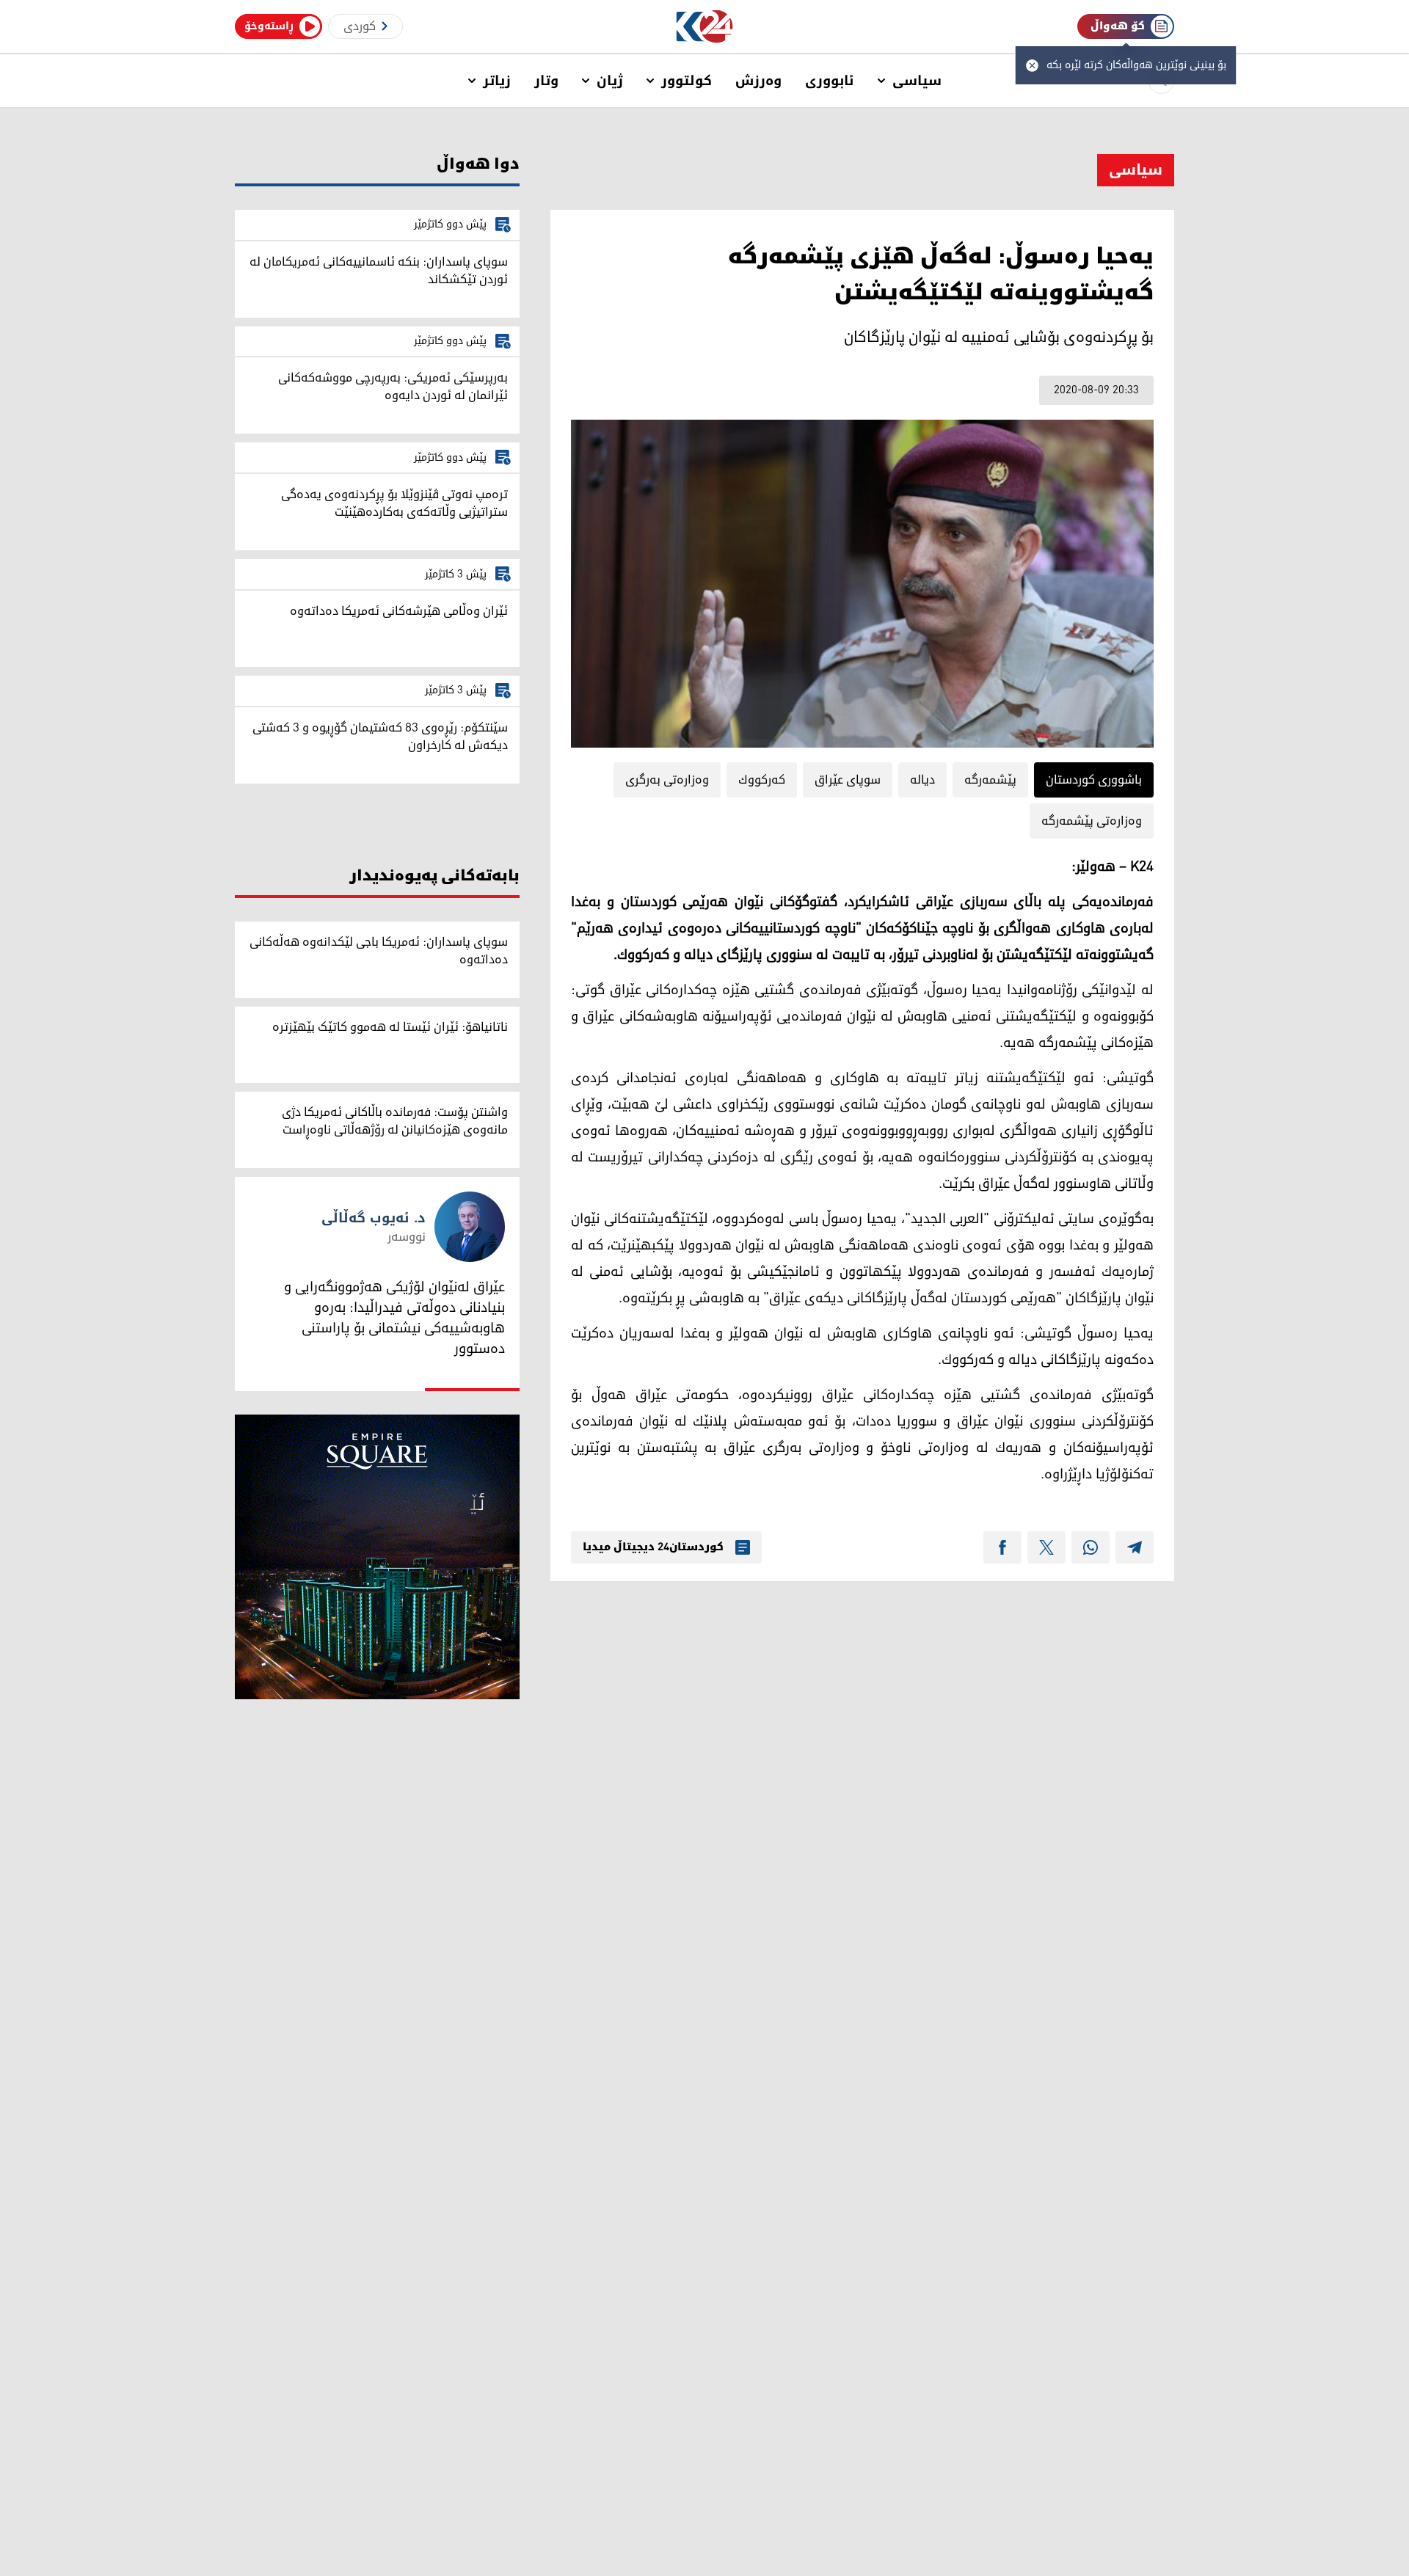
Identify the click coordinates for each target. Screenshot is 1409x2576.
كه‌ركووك (762, 780)
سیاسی (917, 81)
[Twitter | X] (1046, 1547)
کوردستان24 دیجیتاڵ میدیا (653, 1547)
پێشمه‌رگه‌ (990, 780)
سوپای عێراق (848, 780)
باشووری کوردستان (1094, 780)
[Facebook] (1002, 1547)
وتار (546, 81)
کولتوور (687, 81)
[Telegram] (1135, 1547)
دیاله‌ (922, 780)
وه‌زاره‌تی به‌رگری (667, 780)
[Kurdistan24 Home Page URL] (705, 27)
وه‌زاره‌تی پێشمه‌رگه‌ (1092, 821)
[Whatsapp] (1091, 1547)
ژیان (610, 81)
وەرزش (758, 81)
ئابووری (830, 81)
